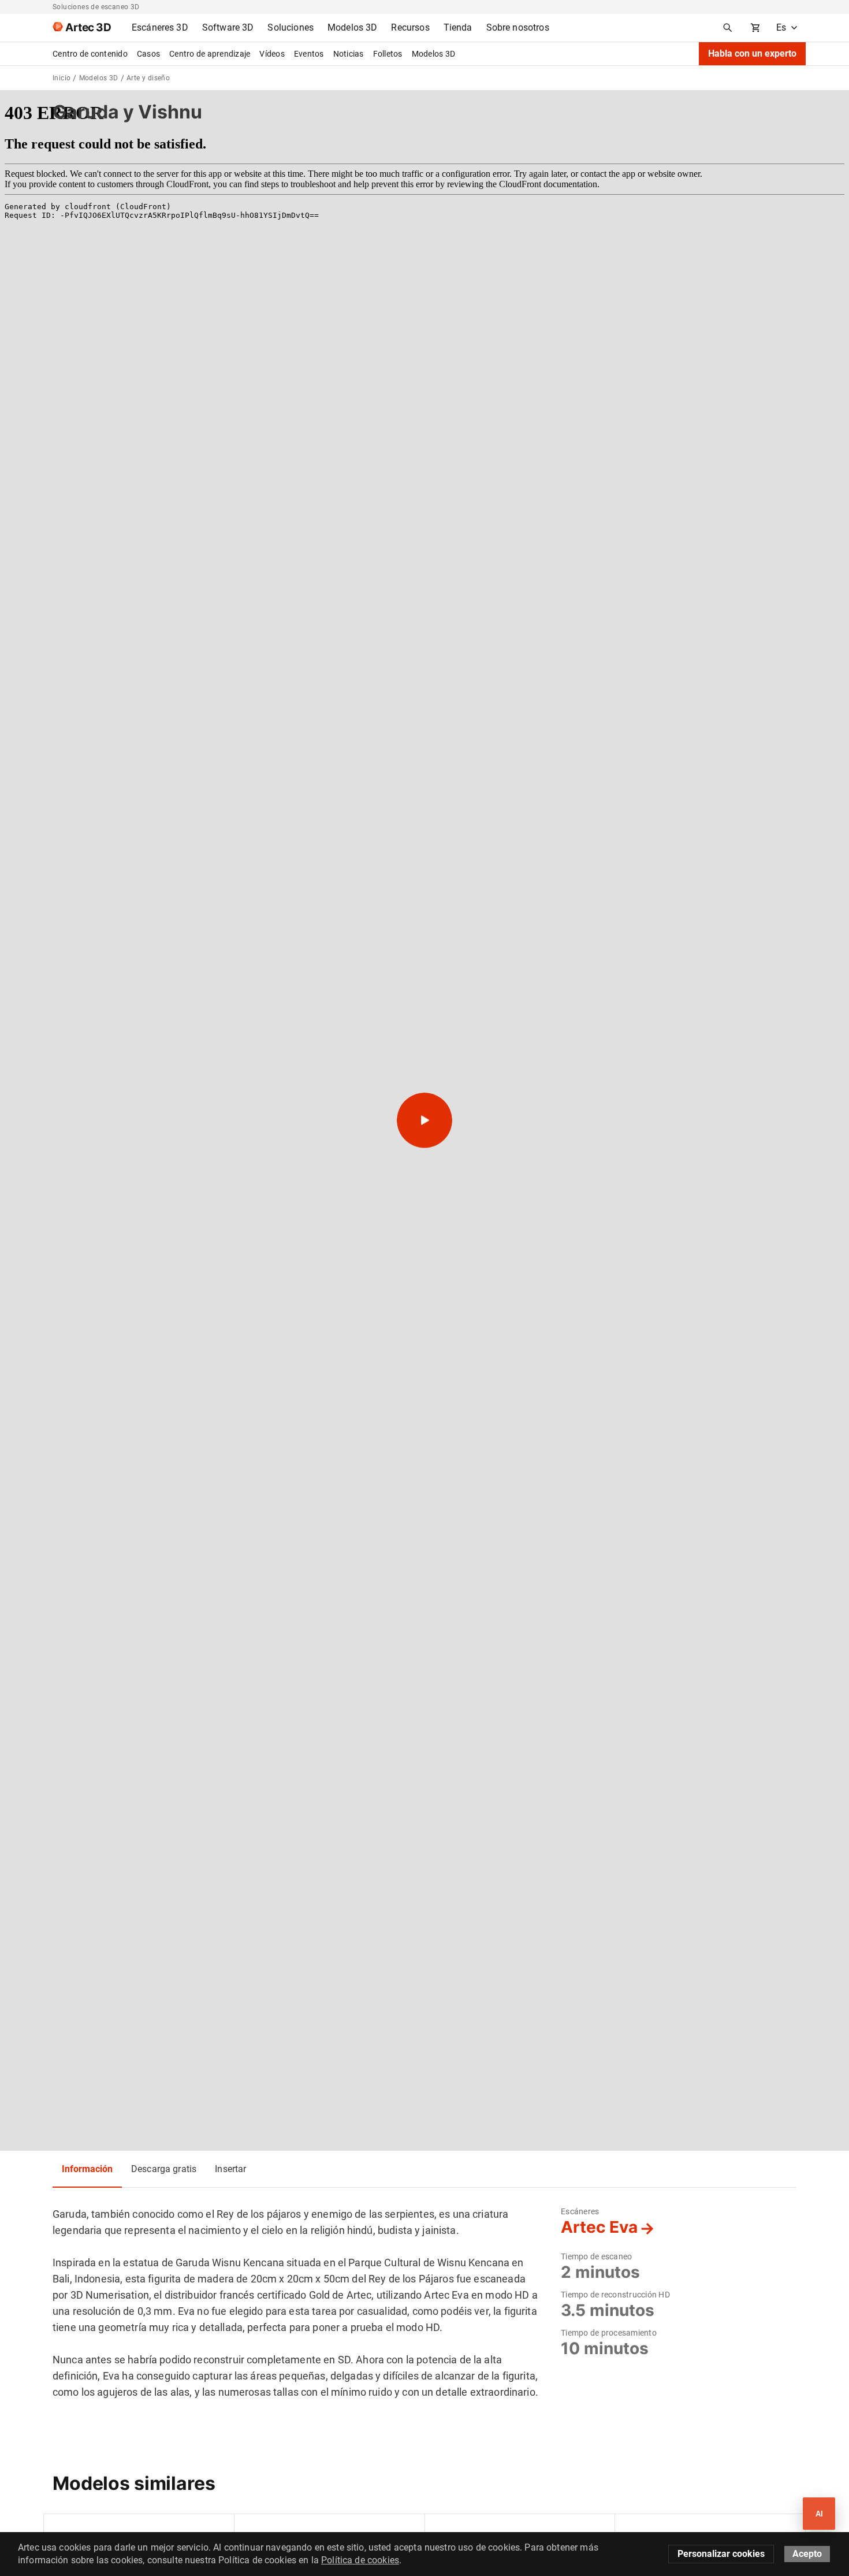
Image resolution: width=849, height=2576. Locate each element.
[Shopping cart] (755, 28)
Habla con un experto (752, 53)
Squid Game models (280, 2529)
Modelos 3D (434, 54)
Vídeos (272, 54)
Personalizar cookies (721, 2554)
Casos (148, 54)
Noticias (349, 54)
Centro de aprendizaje (210, 54)
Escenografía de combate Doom (684, 2529)
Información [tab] (87, 2169)
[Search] (728, 28)
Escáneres (580, 2211)
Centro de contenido (90, 54)
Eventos (309, 54)
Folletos (388, 54)
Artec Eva (599, 2227)
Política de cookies (360, 2560)
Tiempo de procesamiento (609, 2333)
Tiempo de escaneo (596, 2256)
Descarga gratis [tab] (164, 2169)
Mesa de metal (80, 2529)
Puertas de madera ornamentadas (498, 2529)
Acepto (807, 2554)
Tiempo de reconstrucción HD (615, 2295)
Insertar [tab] (230, 2169)
